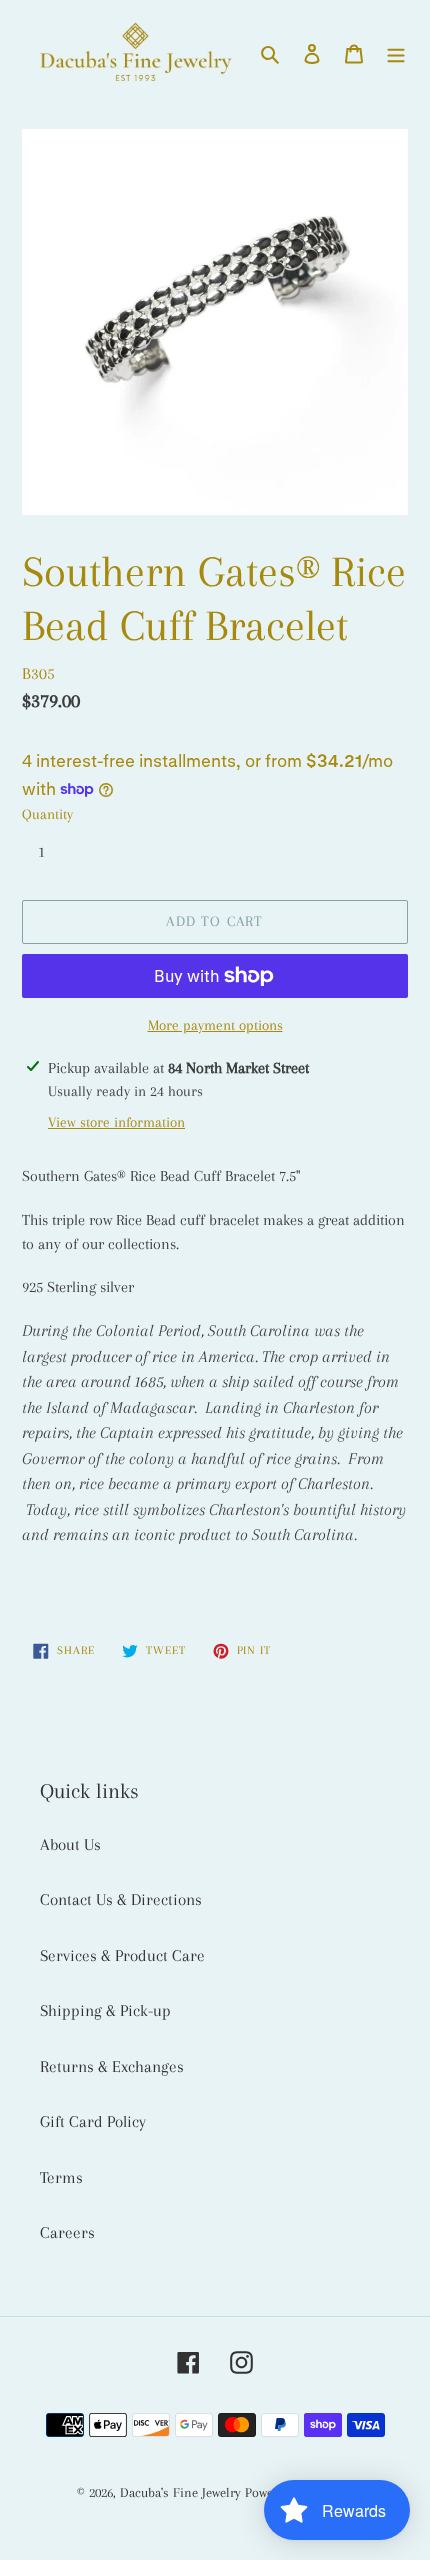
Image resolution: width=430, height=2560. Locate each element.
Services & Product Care (122, 1955)
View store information (116, 1122)
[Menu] (396, 53)
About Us (70, 1844)
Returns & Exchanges (112, 2066)
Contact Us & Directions (121, 1899)
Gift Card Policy (93, 2121)
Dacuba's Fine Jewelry (180, 2492)
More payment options (215, 1025)
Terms (61, 2177)
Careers (67, 2232)
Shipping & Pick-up (105, 2010)
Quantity (47, 814)
